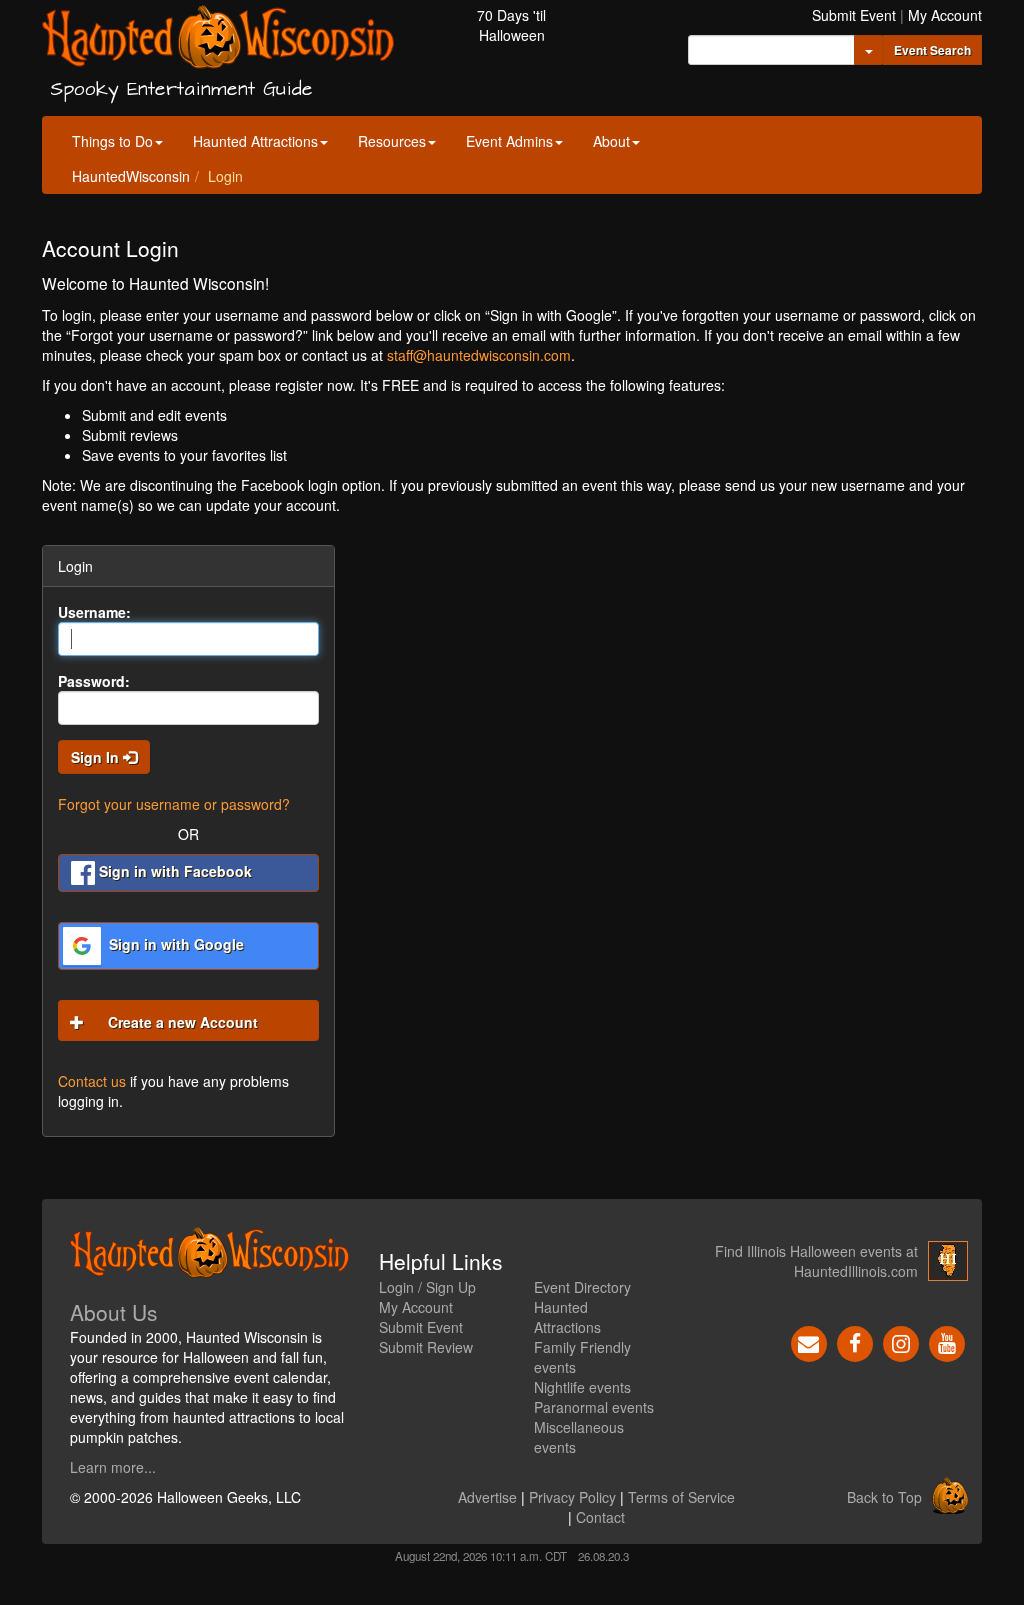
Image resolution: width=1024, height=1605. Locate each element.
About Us (114, 1312)
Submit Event (854, 15)
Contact (600, 1517)
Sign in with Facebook (173, 871)
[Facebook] (855, 1342)
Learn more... (113, 1467)
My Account (945, 15)
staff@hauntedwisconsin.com (479, 355)
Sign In (97, 757)
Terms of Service (681, 1497)
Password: (94, 681)
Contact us (92, 1081)
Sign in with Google (174, 944)
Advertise (487, 1497)
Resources (392, 141)
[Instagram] (901, 1342)
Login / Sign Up (427, 1287)
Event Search (932, 50)
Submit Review (426, 1347)
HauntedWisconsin (131, 176)
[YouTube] (947, 1342)
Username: (94, 612)
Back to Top (884, 1497)
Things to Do (112, 141)
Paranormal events (594, 1407)
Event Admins (509, 141)
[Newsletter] (809, 1342)
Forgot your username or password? (174, 804)
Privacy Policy (572, 1497)
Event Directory (582, 1287)
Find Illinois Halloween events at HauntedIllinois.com (816, 1261)
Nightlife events (582, 1387)
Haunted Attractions (255, 141)
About (611, 141)
